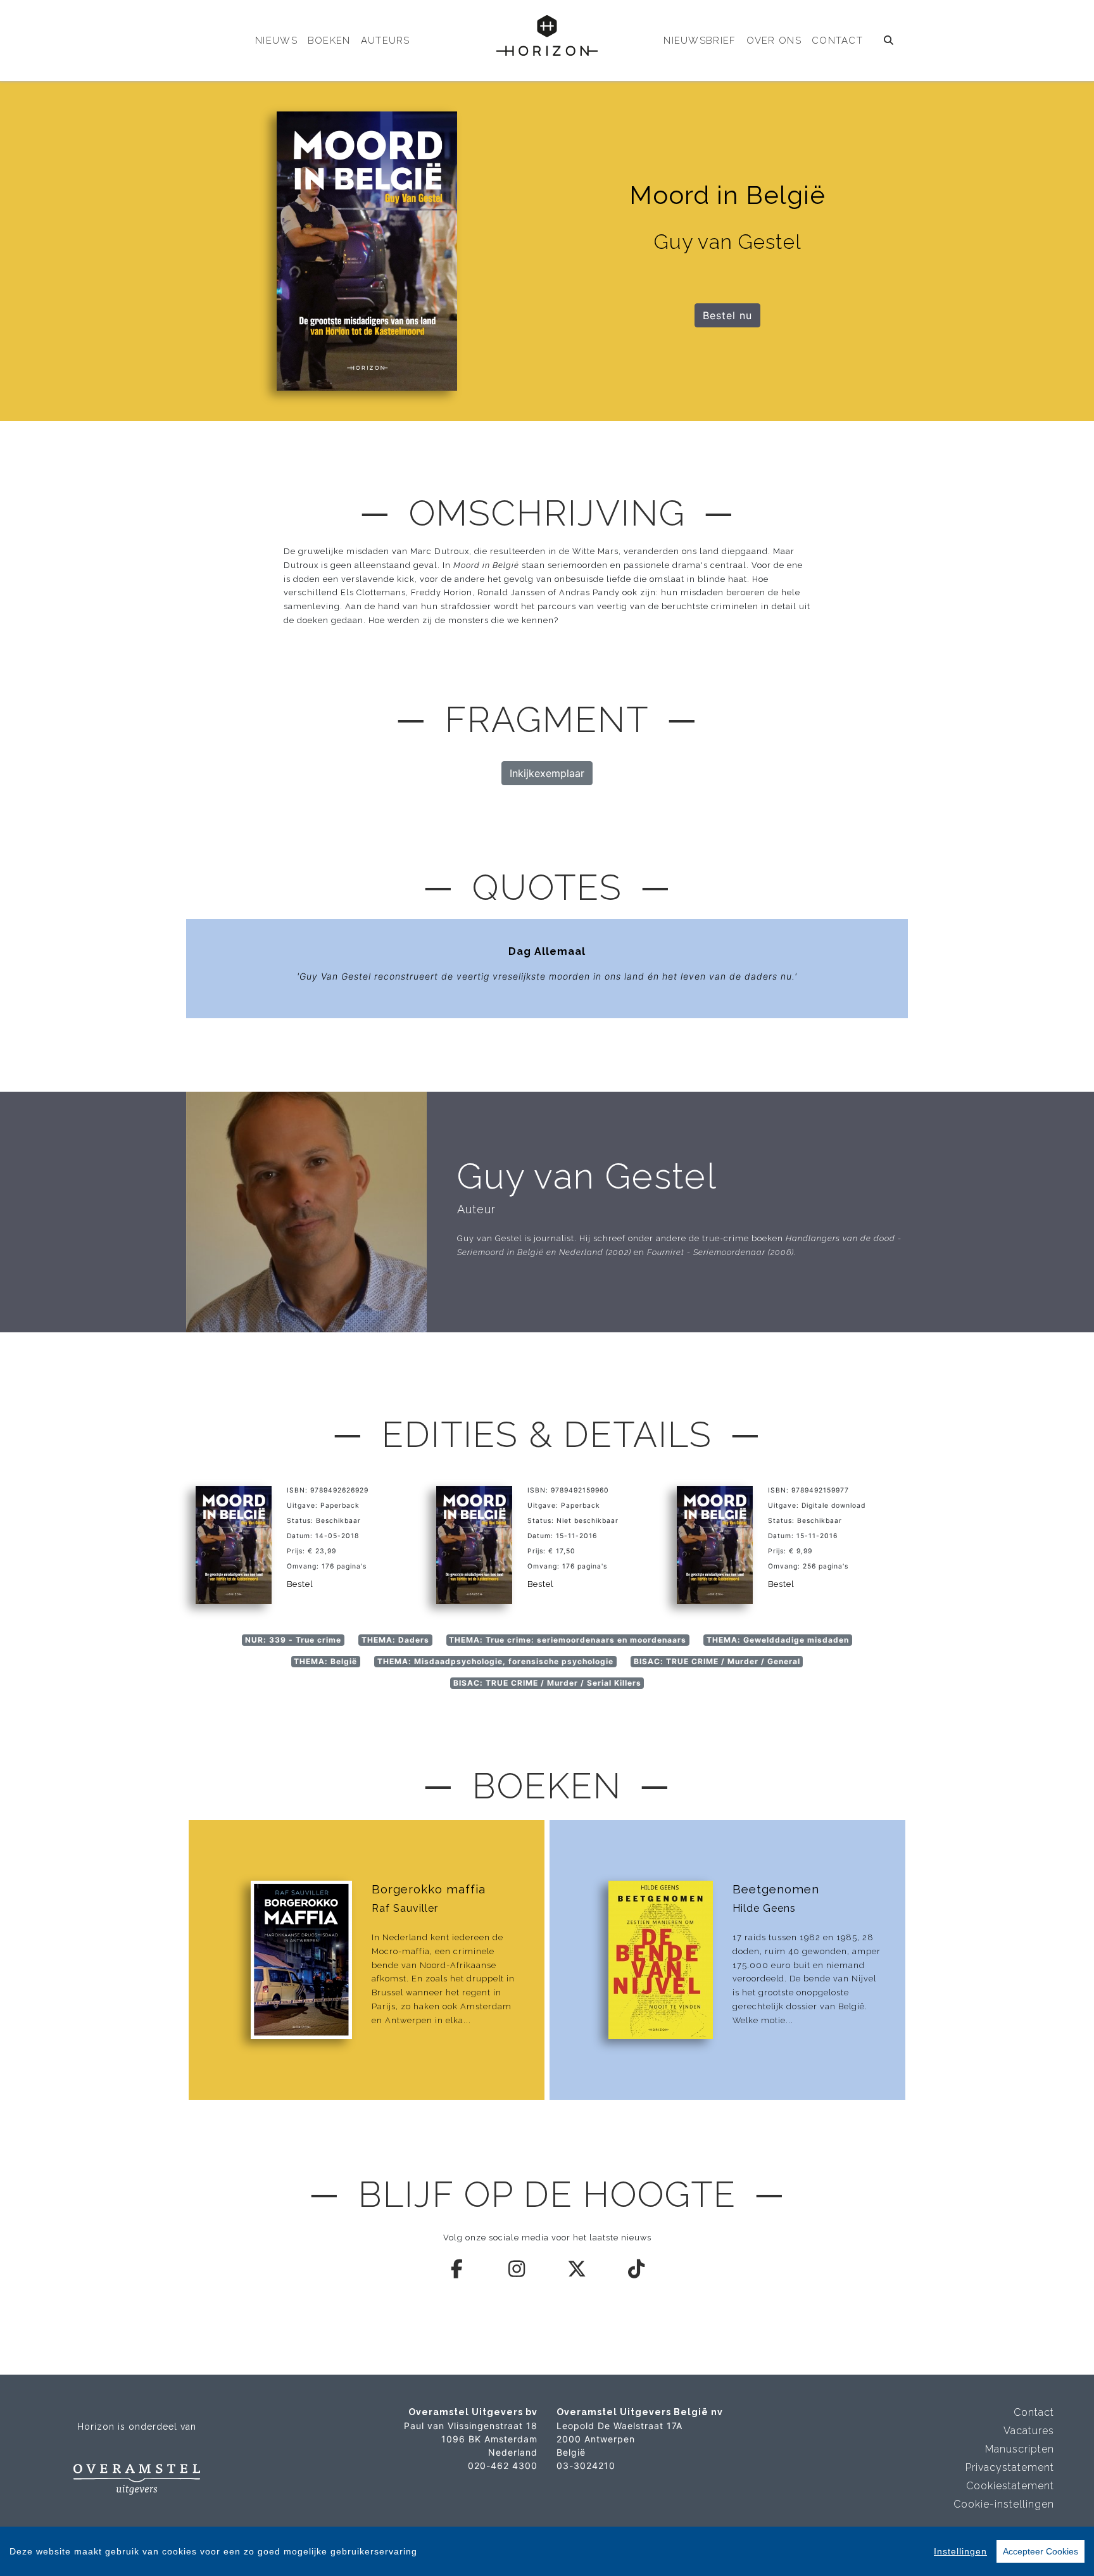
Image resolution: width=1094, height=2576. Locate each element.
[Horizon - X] (577, 2269)
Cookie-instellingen (1004, 2504)
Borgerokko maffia (429, 1889)
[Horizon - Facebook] (458, 2269)
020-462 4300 (503, 2466)
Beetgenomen (776, 1889)
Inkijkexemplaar (547, 773)
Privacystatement (1010, 2467)
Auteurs (386, 41)
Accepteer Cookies (1041, 2551)
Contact (837, 41)
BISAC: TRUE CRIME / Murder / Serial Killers (547, 1683)
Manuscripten (1020, 2449)
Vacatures (1029, 2431)
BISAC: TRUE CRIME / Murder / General (717, 1661)
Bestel (300, 1584)
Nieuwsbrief (700, 41)
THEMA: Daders (395, 1640)
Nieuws (276, 41)
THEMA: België (325, 1661)
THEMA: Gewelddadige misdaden (778, 1640)
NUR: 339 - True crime (293, 1640)
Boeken (329, 41)
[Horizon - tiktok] (637, 2269)
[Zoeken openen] (889, 41)
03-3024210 (586, 2466)
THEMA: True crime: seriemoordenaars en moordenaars (568, 1640)
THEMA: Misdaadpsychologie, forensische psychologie (495, 1661)
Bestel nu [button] (727, 315)
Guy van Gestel (587, 1176)
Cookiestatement (1010, 2486)
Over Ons (774, 41)
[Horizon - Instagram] (517, 2269)
